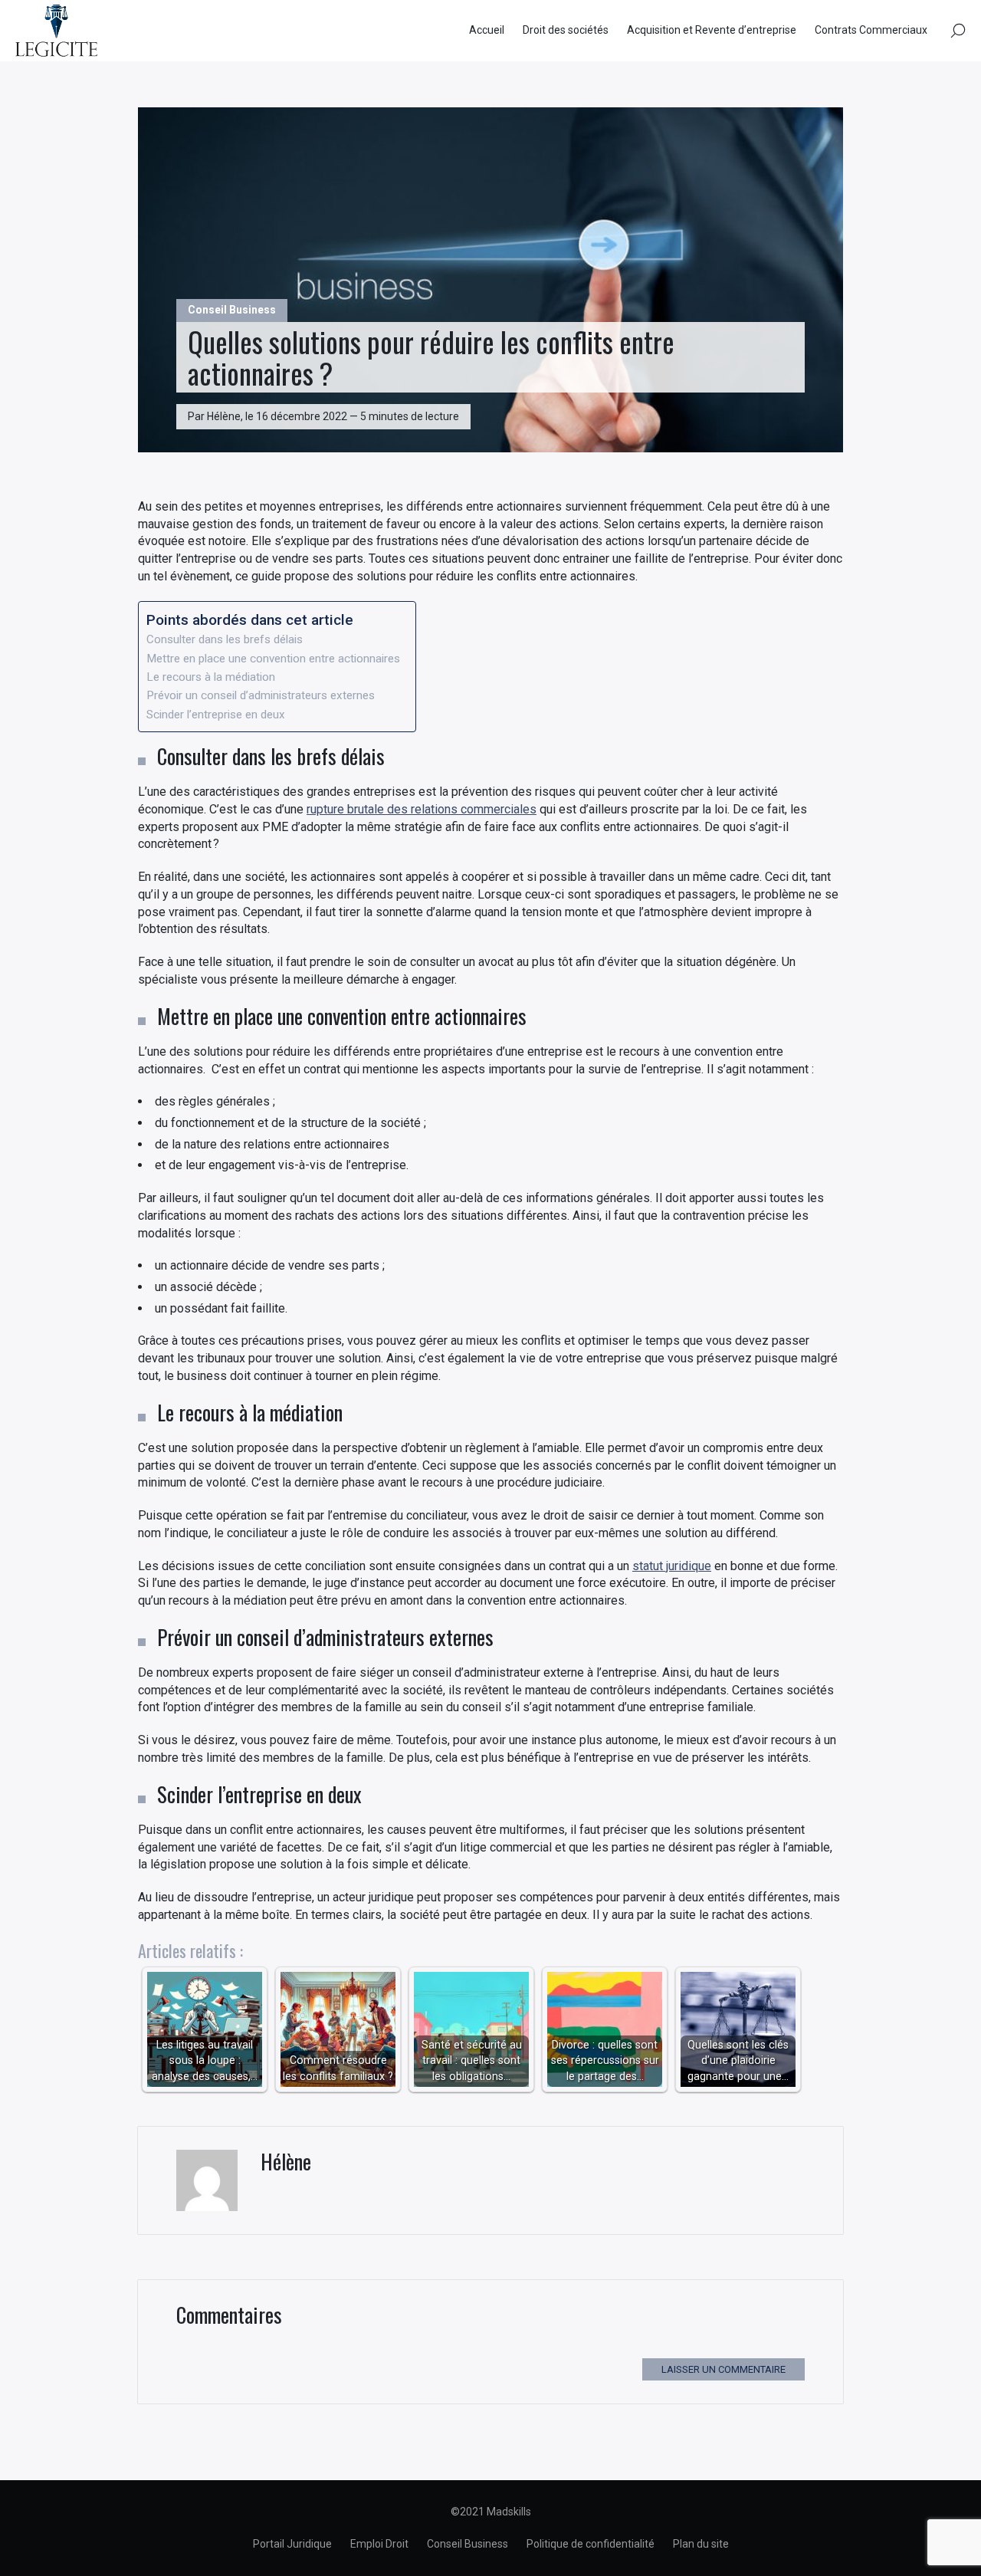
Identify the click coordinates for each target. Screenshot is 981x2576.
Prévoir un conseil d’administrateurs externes (261, 695)
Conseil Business (232, 310)
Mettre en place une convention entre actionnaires (273, 659)
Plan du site (701, 2544)
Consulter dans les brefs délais (225, 639)
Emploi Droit (379, 2544)
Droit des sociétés (566, 30)
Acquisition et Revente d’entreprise (712, 30)
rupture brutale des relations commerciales (422, 809)
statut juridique (672, 1566)
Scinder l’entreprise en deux (216, 715)
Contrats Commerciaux (871, 30)
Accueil (487, 30)
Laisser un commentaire (723, 2369)
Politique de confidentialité (591, 2544)
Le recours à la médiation (211, 677)
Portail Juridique (292, 2544)
